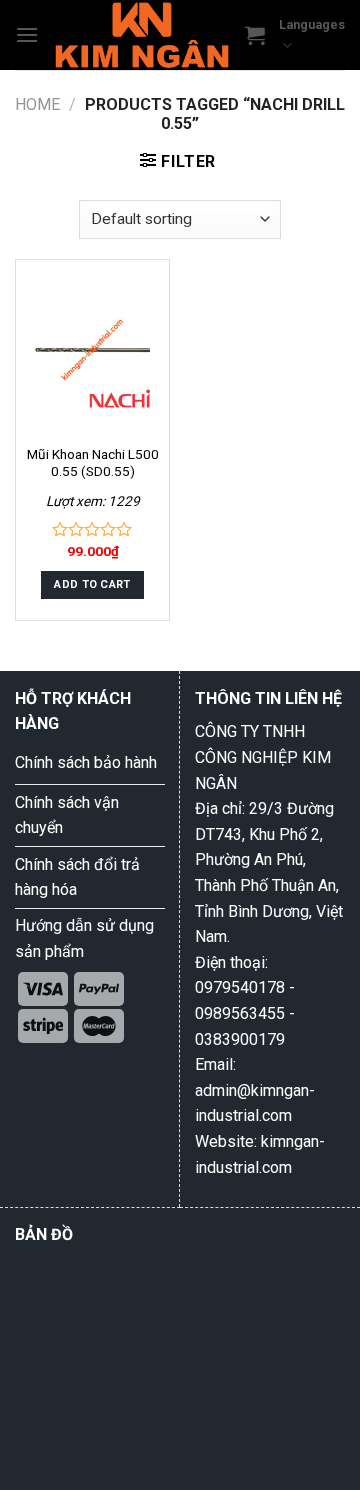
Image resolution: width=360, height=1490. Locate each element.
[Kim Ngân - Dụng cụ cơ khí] (142, 35)
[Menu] (27, 34)
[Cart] (255, 35)
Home (37, 104)
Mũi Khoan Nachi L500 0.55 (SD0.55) (93, 463)
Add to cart (92, 584)
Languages (312, 24)
